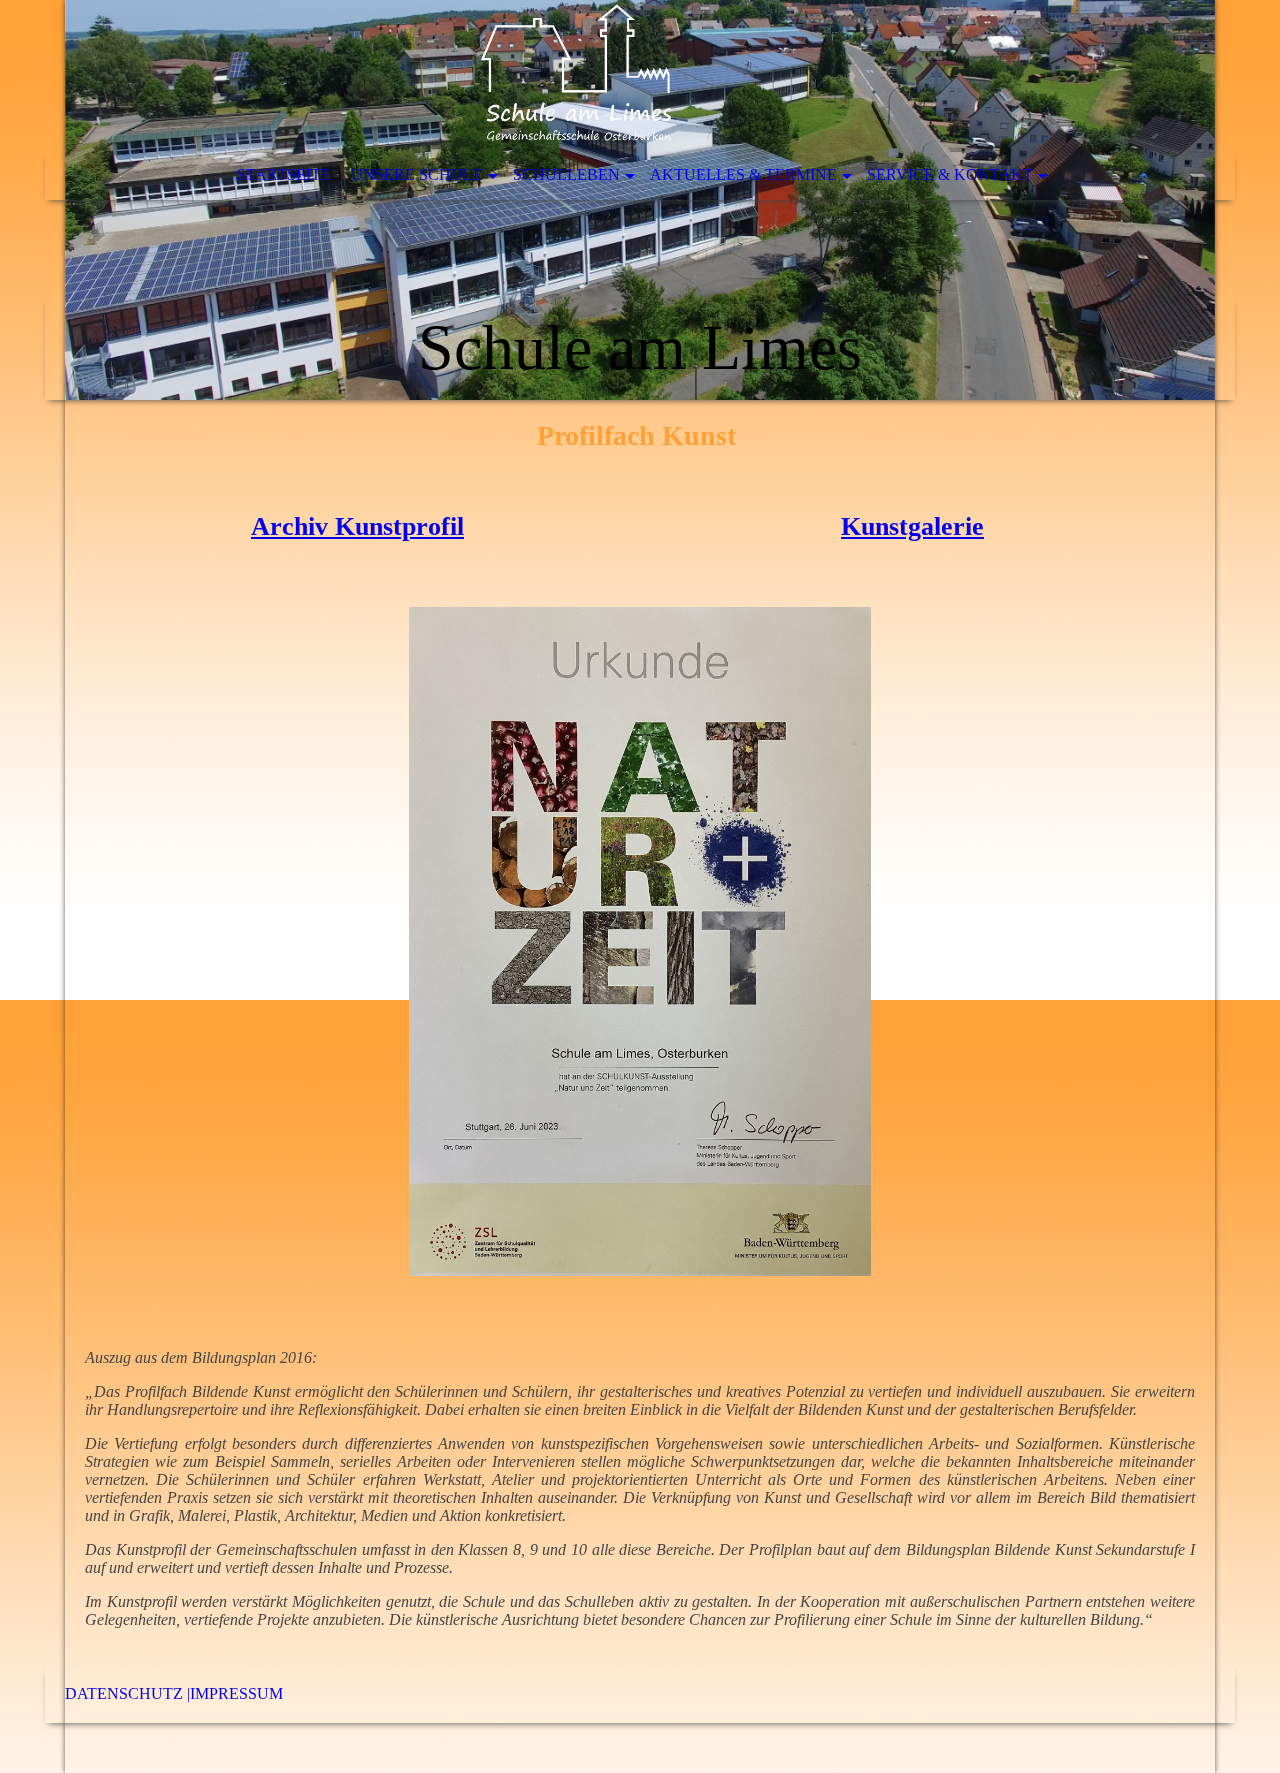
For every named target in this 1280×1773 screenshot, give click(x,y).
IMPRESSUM (236, 1693)
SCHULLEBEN (566, 174)
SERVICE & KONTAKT (950, 174)
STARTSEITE (284, 174)
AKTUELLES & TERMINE (743, 174)
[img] (640, 200)
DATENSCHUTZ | (127, 1693)
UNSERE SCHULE (417, 174)
